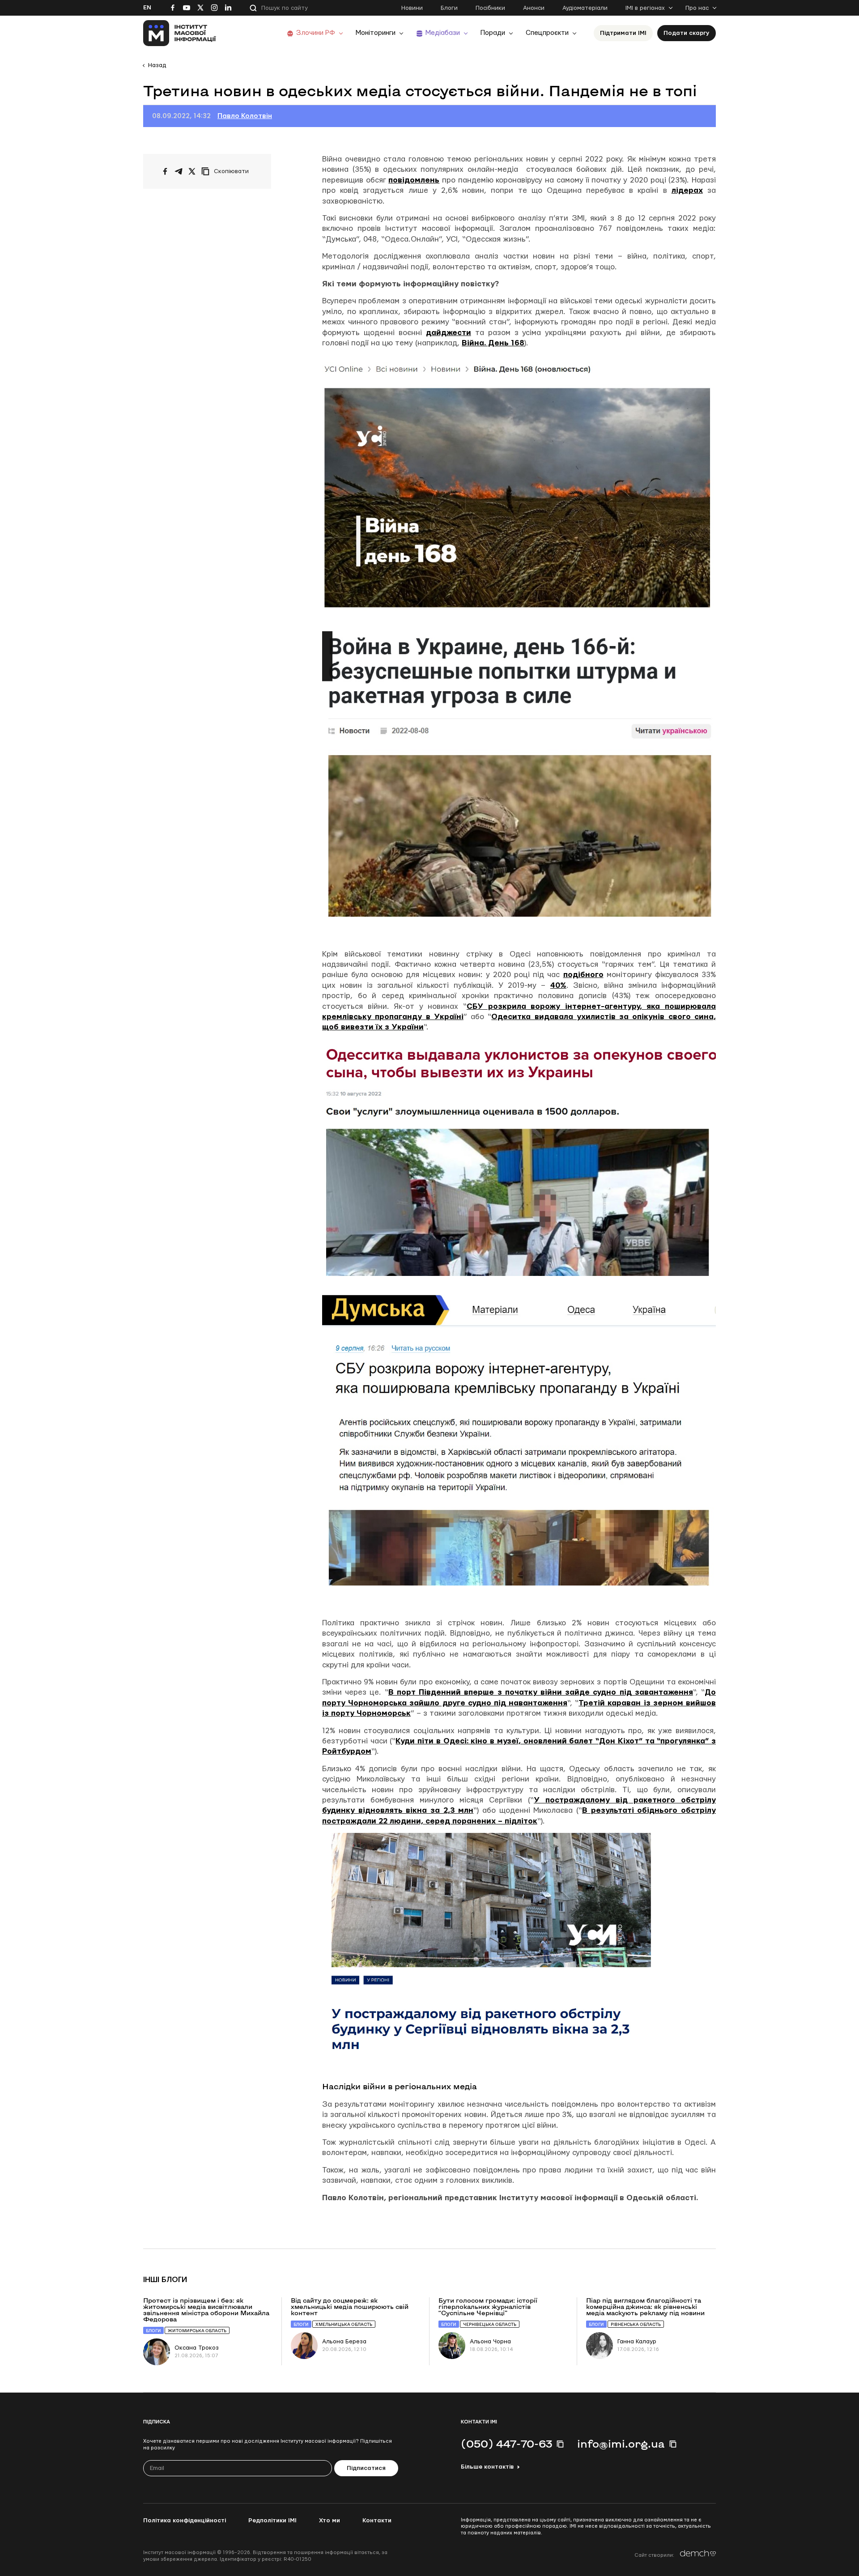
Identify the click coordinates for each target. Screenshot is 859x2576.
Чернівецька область (490, 2324)
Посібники (490, 8)
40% (558, 985)
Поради (493, 33)
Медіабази (443, 33)
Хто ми (330, 2521)
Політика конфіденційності (185, 2521)
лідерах (687, 190)
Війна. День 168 (493, 343)
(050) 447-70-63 (506, 2444)
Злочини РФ (316, 33)
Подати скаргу (687, 33)
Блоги (449, 8)
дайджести (449, 333)
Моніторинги (376, 33)
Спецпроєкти (547, 33)
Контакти (377, 2521)
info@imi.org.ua (621, 2444)
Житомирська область (197, 2331)
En (147, 8)
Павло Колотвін (245, 116)
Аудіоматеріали (585, 8)
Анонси (534, 8)
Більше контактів (487, 2467)
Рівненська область (636, 2324)
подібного (583, 975)
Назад (157, 65)
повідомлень (414, 180)
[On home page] (180, 33)
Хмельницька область (344, 2324)
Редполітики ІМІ (272, 2521)
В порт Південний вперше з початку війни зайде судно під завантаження (541, 1692)
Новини (412, 8)
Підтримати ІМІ (623, 33)
